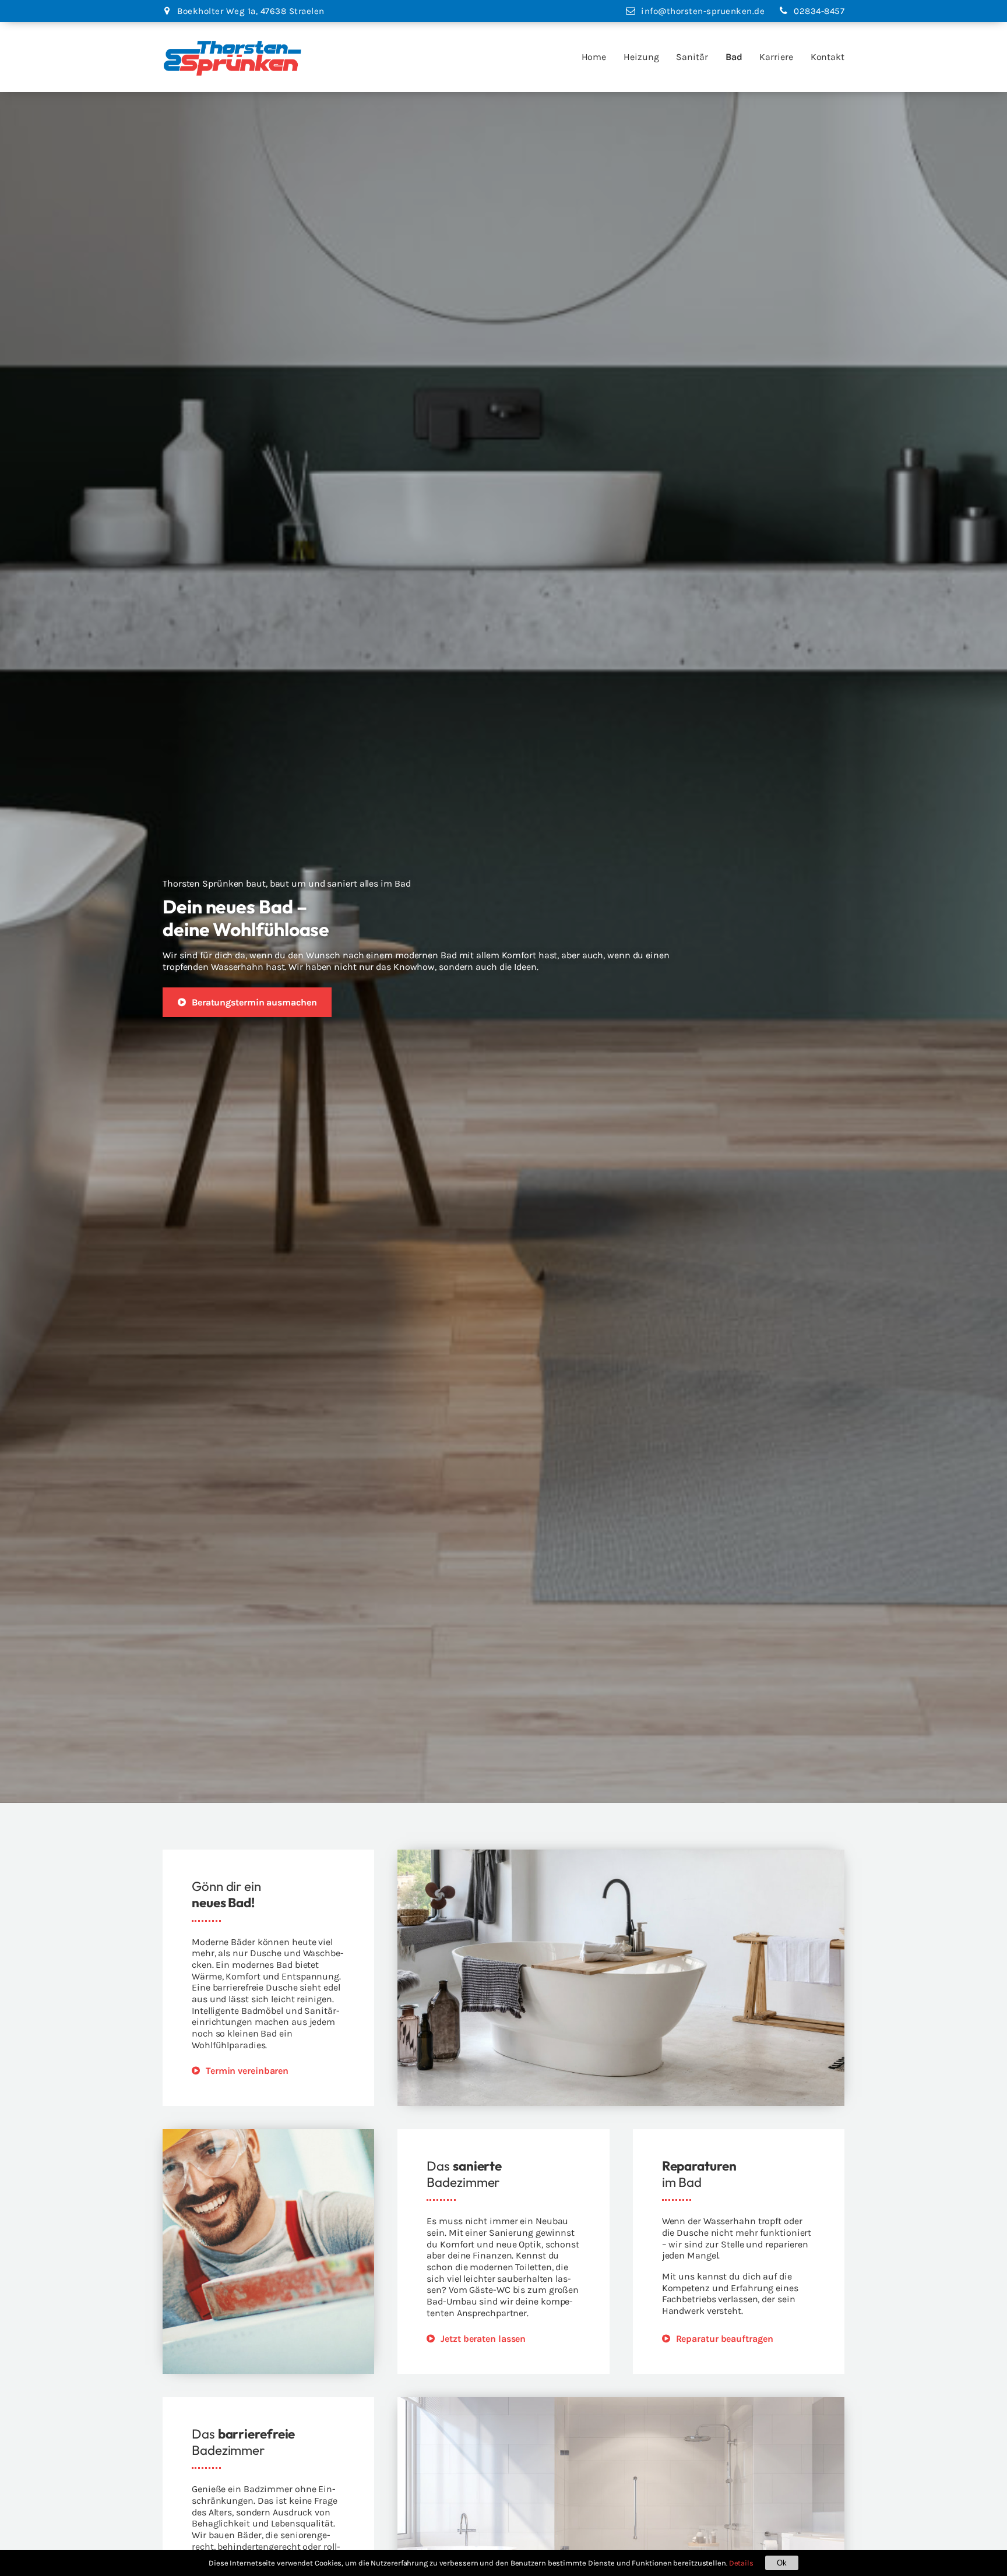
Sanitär (692, 57)
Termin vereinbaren (247, 2071)
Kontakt (828, 57)
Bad (734, 57)
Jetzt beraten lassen (483, 2339)
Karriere (776, 57)
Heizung (641, 57)
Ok (782, 2563)
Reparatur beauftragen (725, 2339)
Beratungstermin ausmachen (254, 1002)
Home (594, 57)
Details (741, 2563)
